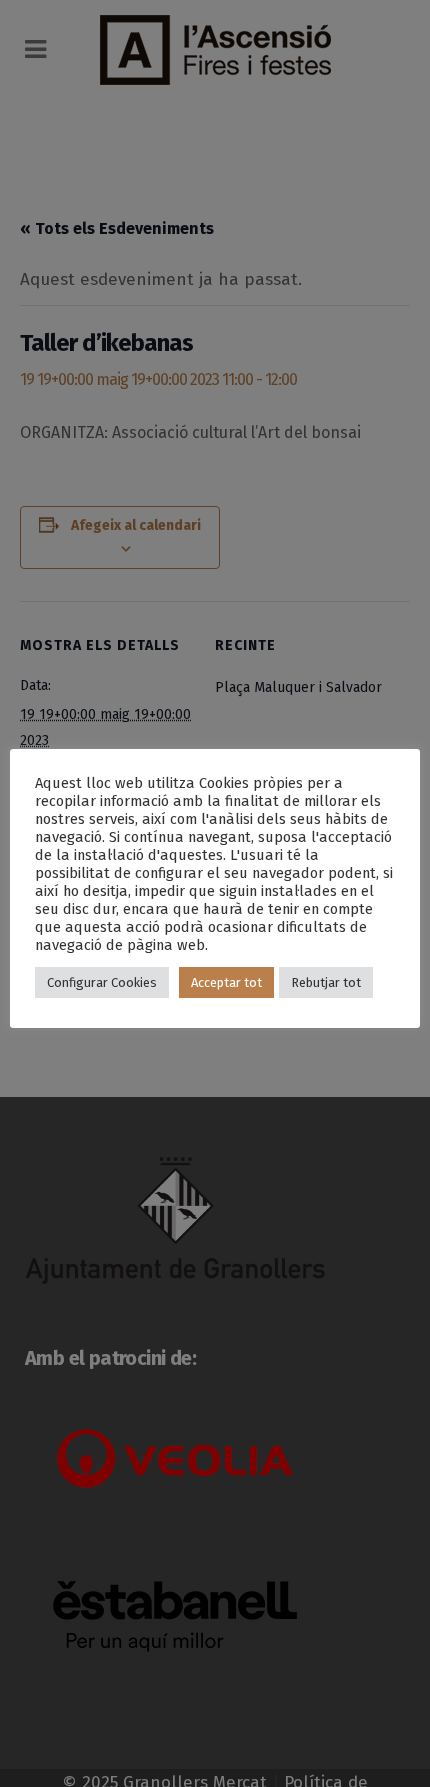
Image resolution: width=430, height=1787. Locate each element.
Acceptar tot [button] (226, 982)
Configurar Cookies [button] (102, 982)
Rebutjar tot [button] (326, 982)
